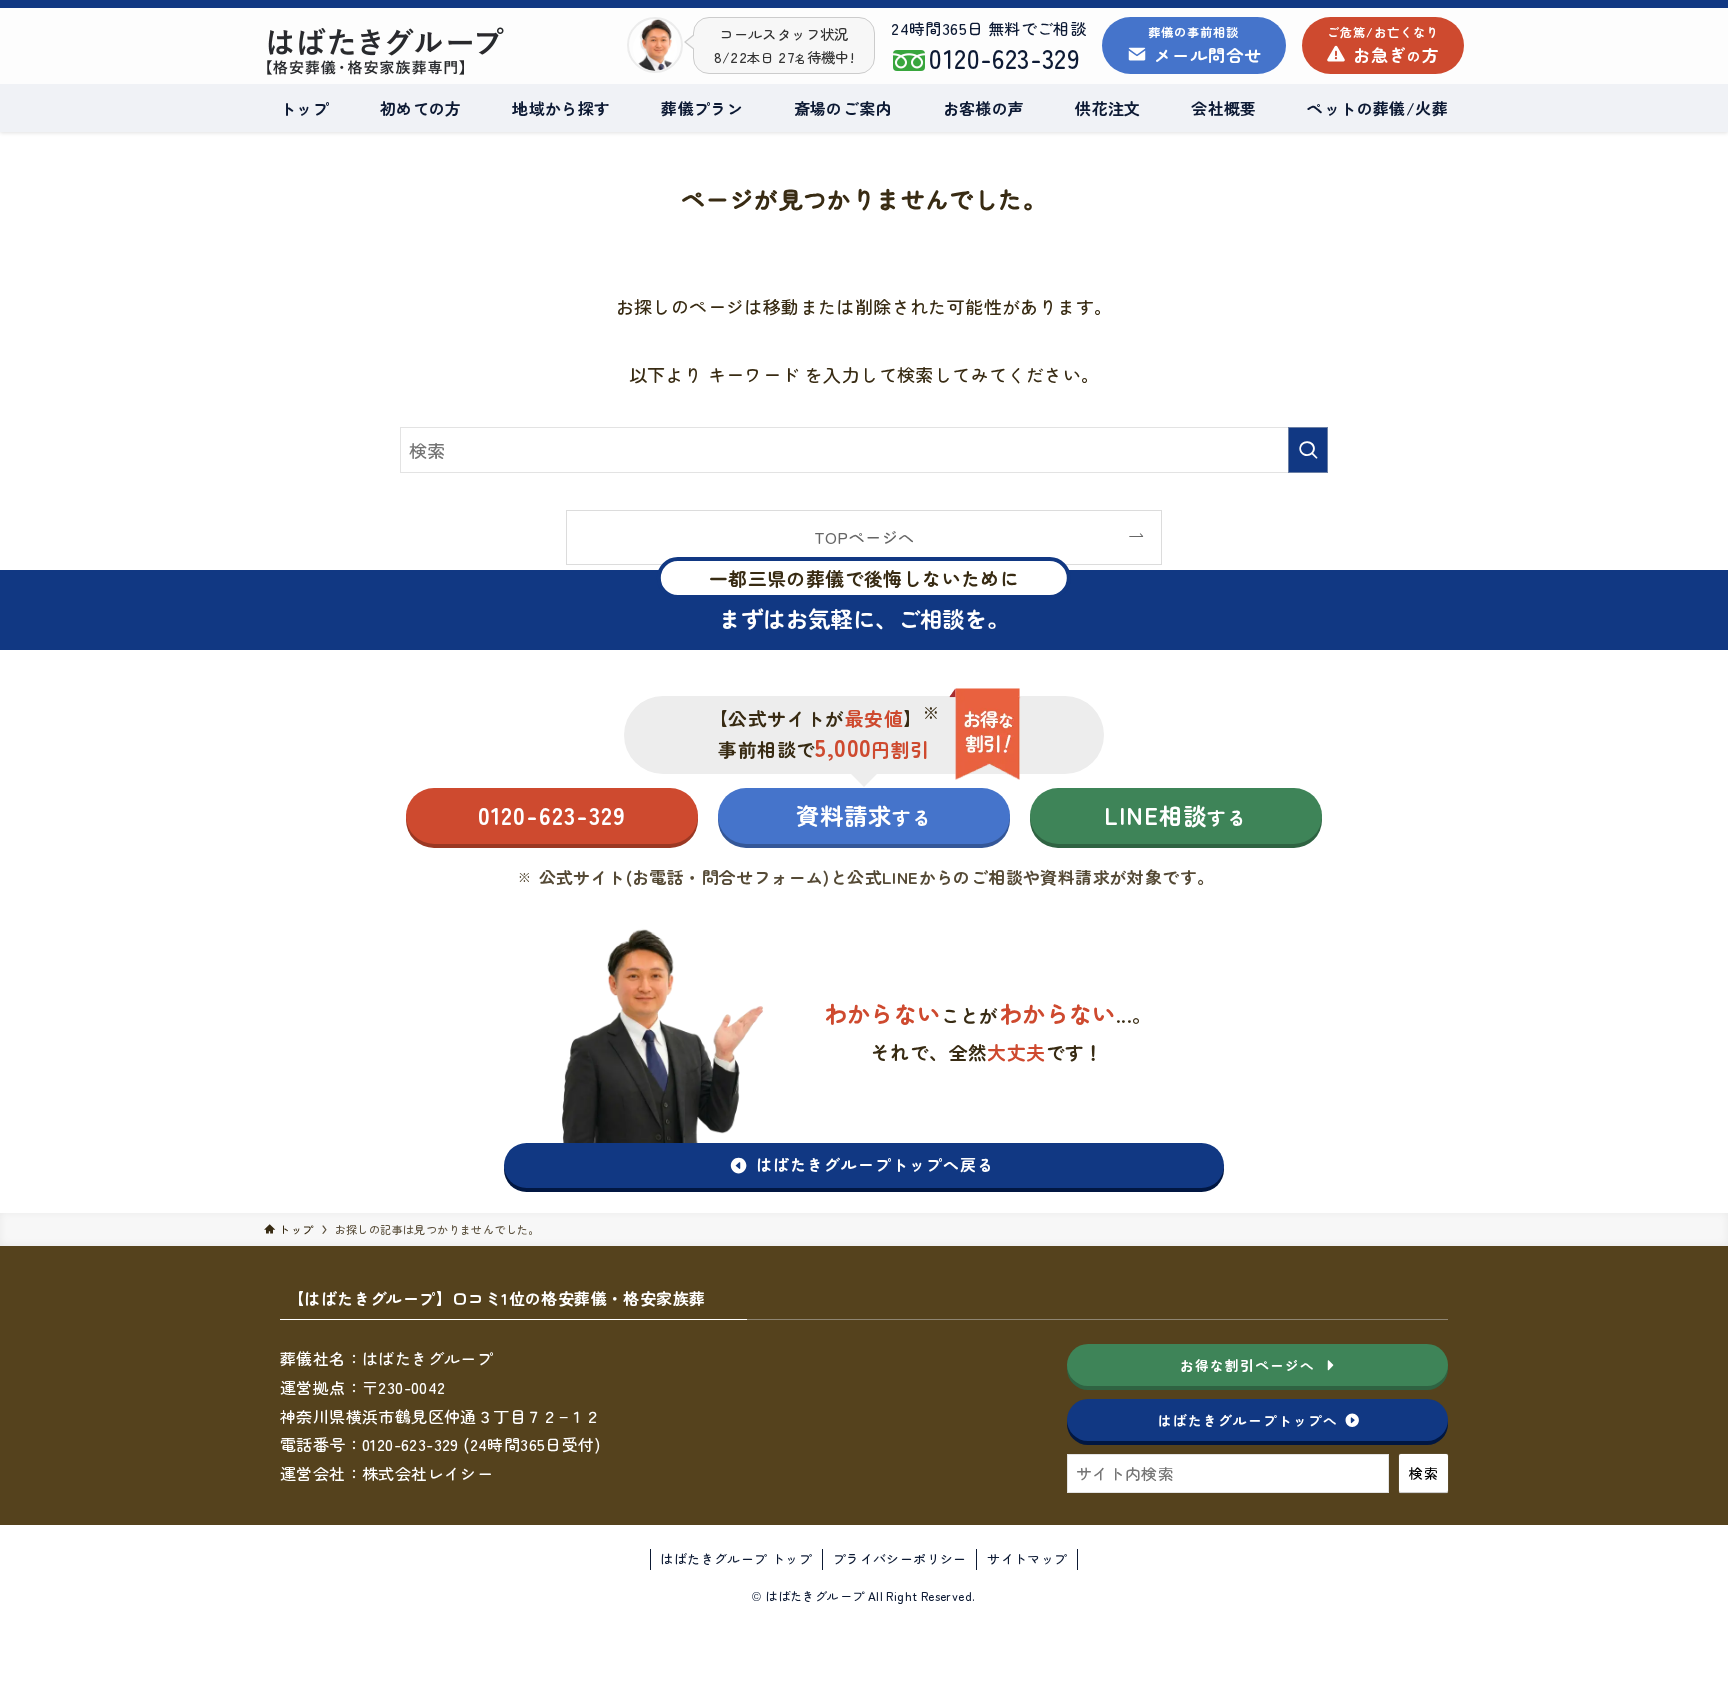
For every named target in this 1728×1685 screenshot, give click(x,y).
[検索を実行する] (1308, 450)
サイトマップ (1027, 1558)
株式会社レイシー (427, 1473)
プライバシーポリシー (900, 1558)
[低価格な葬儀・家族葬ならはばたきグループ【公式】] (415, 51)
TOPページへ (864, 537)
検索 (1423, 1473)
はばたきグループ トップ (736, 1558)
